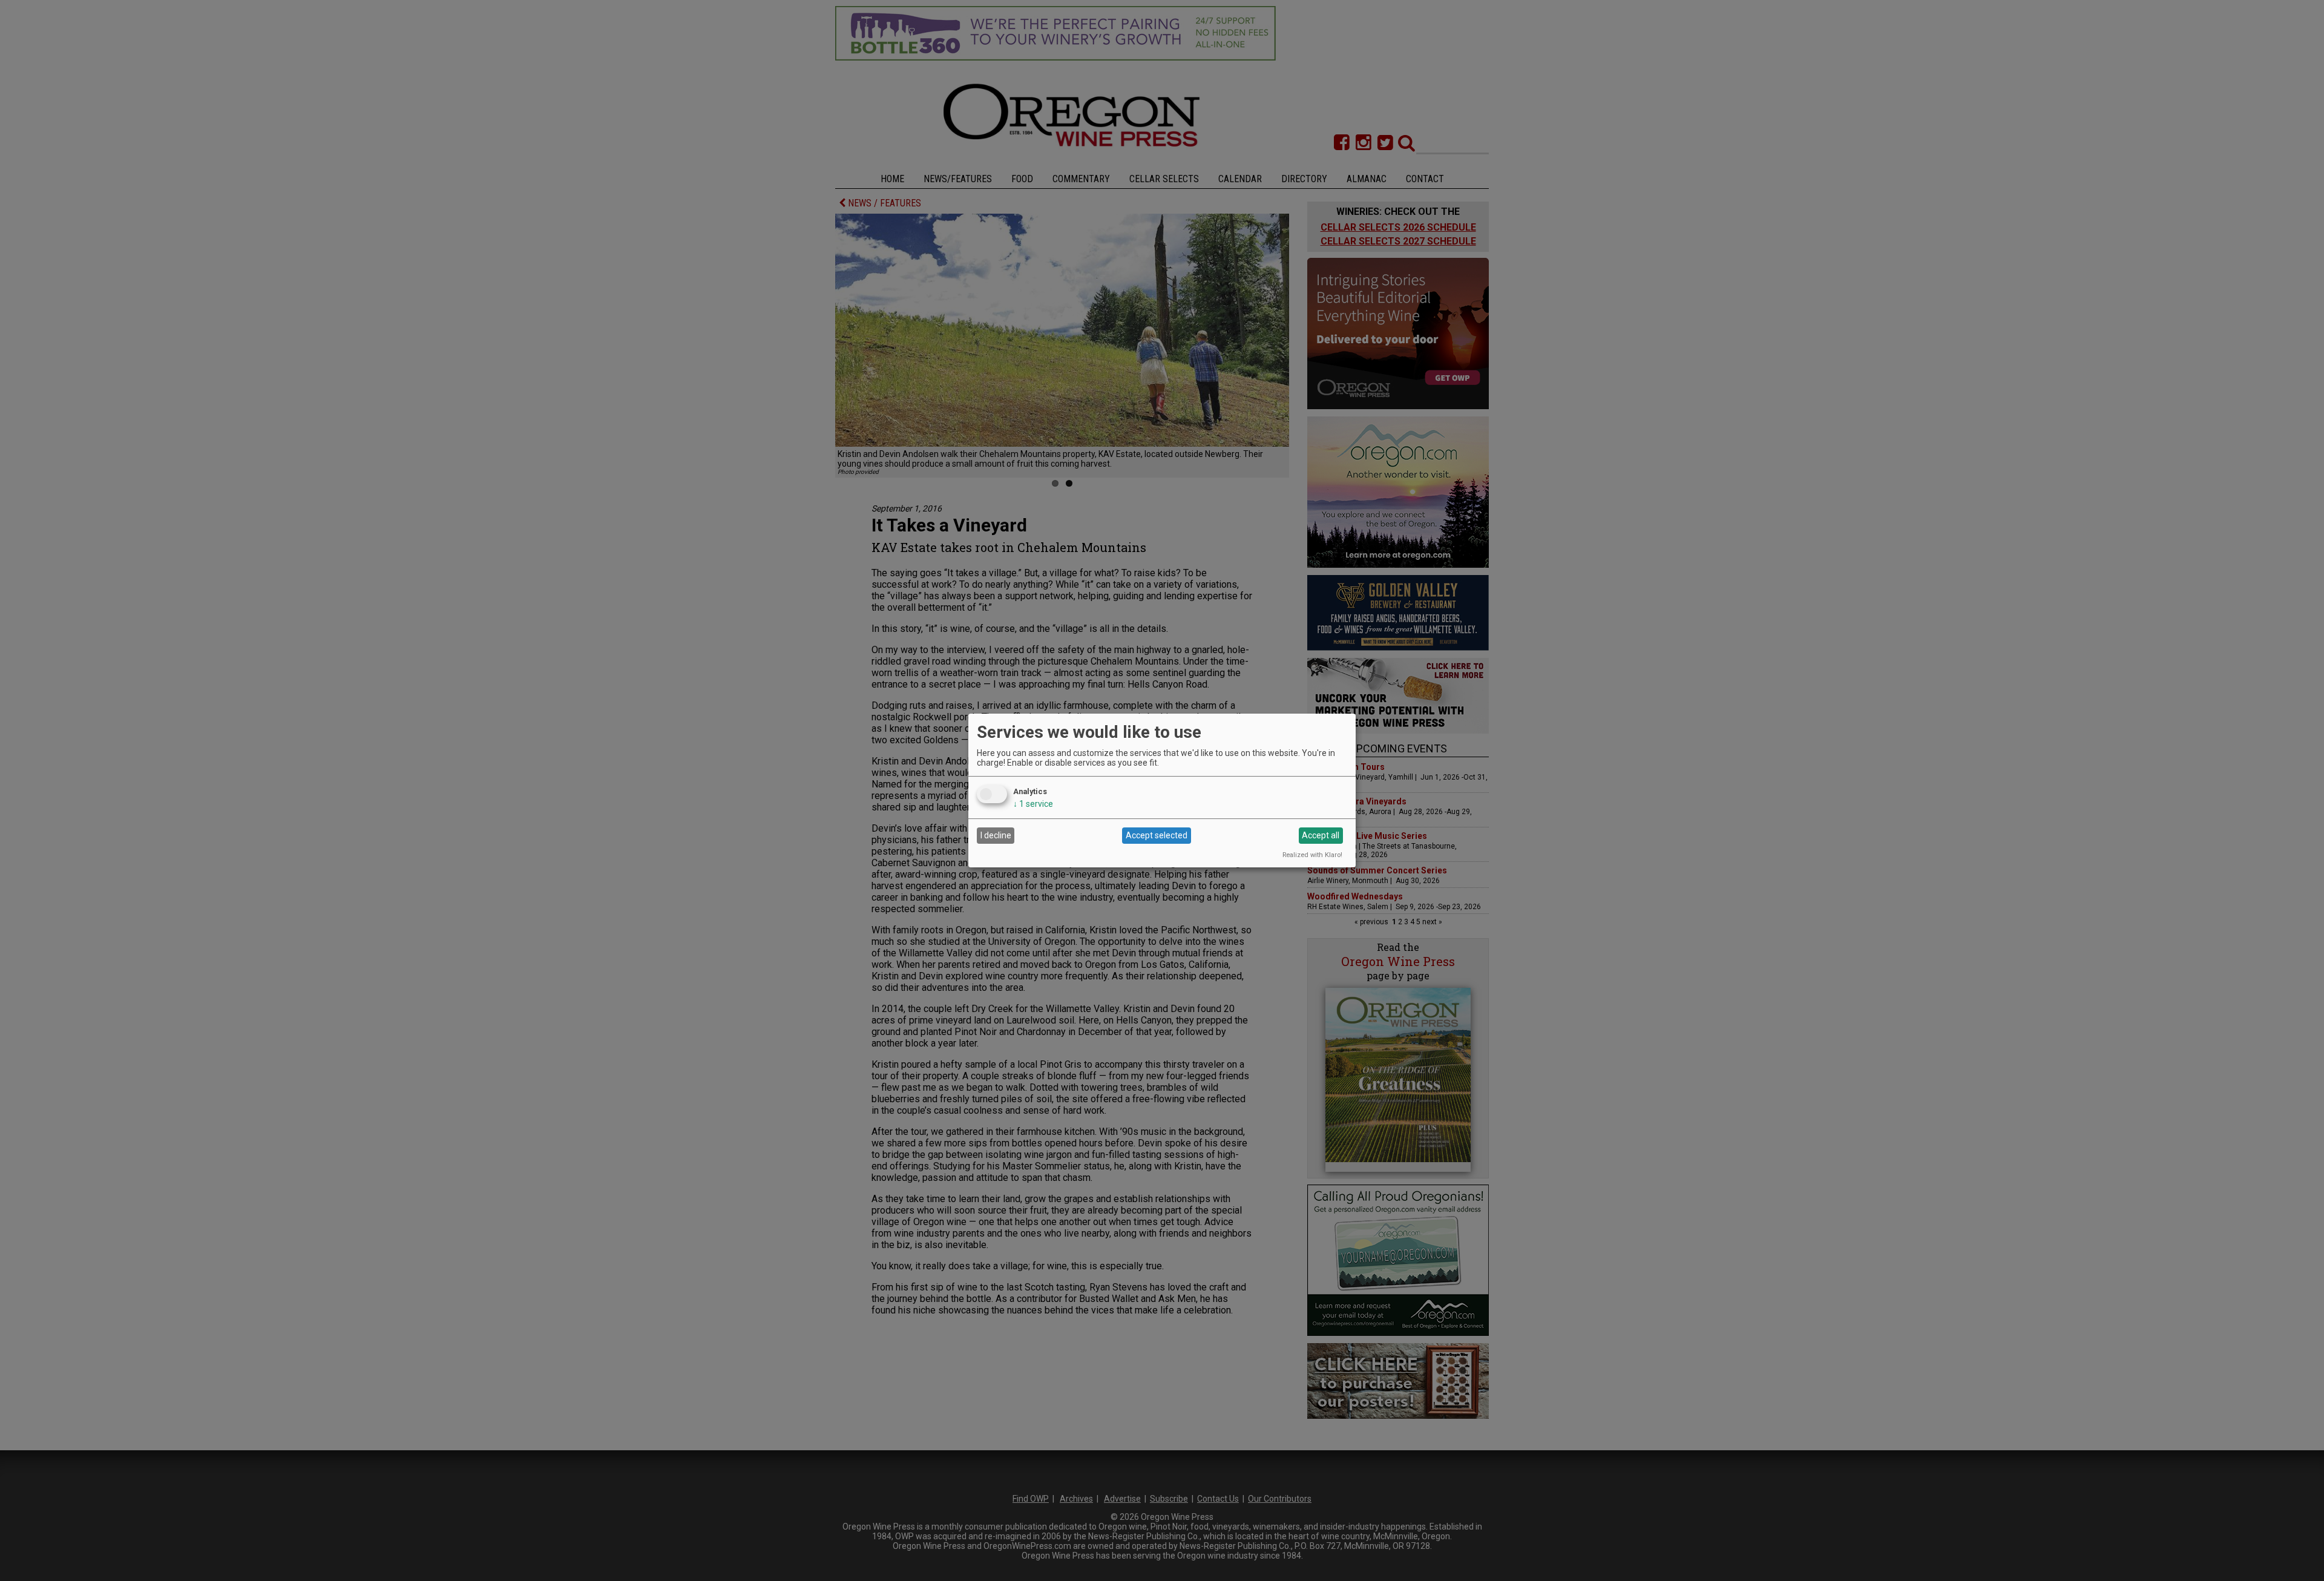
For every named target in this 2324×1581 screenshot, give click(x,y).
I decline (996, 835)
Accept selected (1157, 835)
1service (1033, 804)
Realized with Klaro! (1312, 855)
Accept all (1321, 835)
